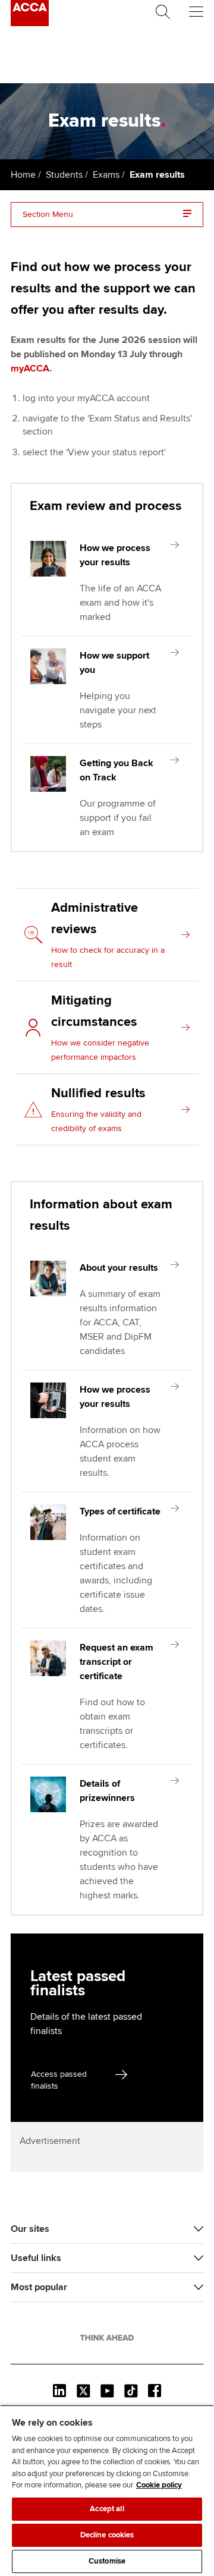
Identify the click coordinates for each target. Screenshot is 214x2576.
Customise (107, 2561)
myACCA (30, 369)
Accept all (107, 2509)
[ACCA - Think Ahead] (30, 23)
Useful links (36, 2258)
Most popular (39, 2287)
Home (23, 175)
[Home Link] (107, 2338)
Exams (106, 175)
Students (64, 175)
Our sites (30, 2229)
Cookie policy (159, 2485)
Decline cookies (107, 2535)
